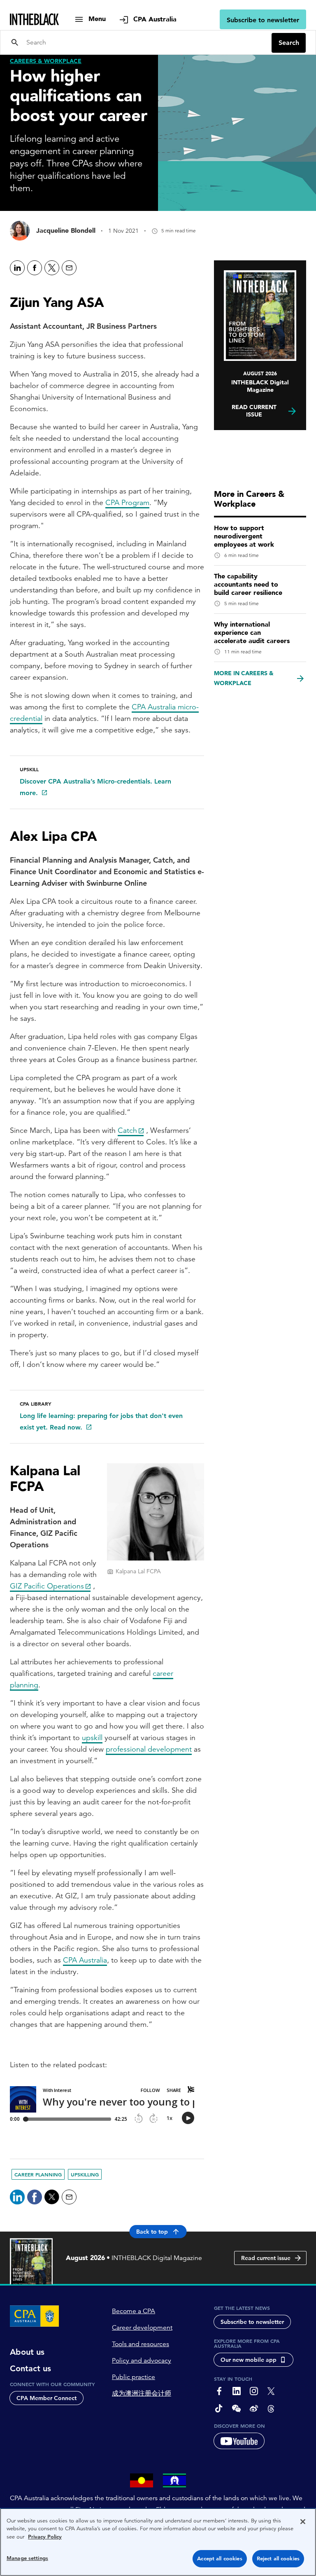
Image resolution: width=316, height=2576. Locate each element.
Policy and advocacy (142, 2361)
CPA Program (127, 502)
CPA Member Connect (46, 2398)
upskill (92, 1737)
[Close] (303, 2522)
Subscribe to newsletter (263, 20)
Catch (127, 1130)
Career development (142, 2328)
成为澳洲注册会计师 (142, 2394)
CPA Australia (85, 1960)
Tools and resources (141, 2344)
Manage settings (27, 2558)
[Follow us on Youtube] (239, 2441)
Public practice (134, 2377)
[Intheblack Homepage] (35, 19)
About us (27, 2352)
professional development (149, 1749)
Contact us (30, 2368)
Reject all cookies (278, 2558)
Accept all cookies (220, 2558)
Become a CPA (134, 2311)
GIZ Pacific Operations (47, 1586)
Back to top (152, 2232)
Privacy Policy (45, 2537)
